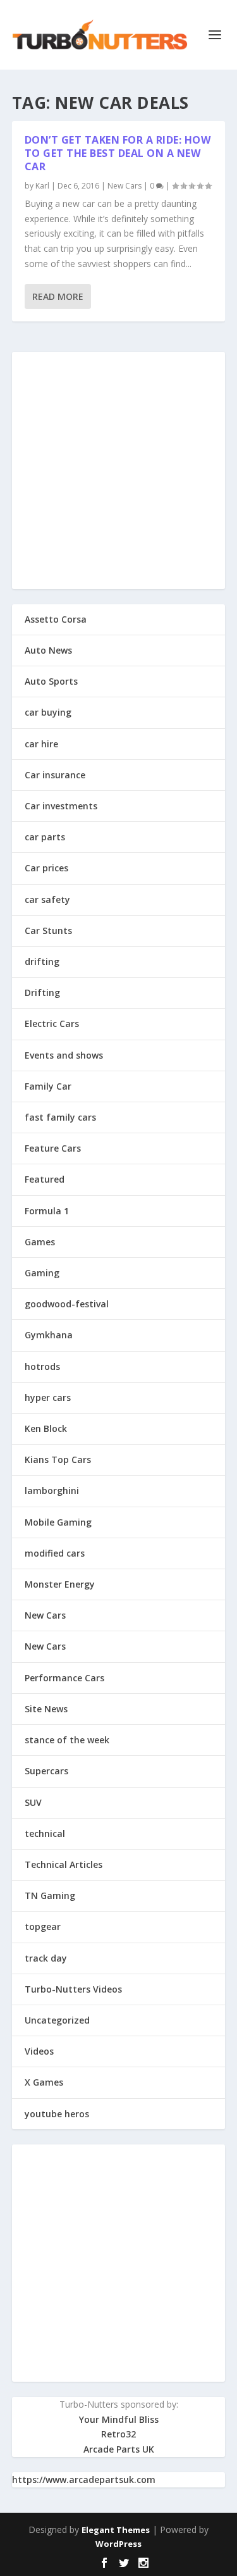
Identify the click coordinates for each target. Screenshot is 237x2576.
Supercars (46, 1771)
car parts (45, 837)
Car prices (46, 868)
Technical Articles (64, 1864)
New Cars (125, 186)
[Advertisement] (118, 470)
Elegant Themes (116, 2530)
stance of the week (67, 1740)
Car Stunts (48, 930)
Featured (45, 1179)
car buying (48, 712)
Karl (42, 186)
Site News (46, 1709)
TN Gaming (50, 1895)
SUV (33, 1802)
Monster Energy (60, 1584)
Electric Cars (52, 1024)
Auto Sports (51, 681)
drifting (42, 961)
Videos (39, 2051)
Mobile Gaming (58, 1522)
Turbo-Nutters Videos (73, 1989)
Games (40, 1242)
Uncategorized (57, 2020)
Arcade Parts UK (119, 2449)
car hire (41, 744)
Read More (58, 296)
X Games (44, 2082)
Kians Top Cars (58, 1459)
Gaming (42, 1273)
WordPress (118, 2544)
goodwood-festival (67, 1304)
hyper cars (48, 1397)
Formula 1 (47, 1211)
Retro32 (118, 2434)
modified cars (55, 1553)
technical (45, 1833)
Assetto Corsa (56, 619)
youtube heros (57, 2114)
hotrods (42, 1366)
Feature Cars (53, 1148)
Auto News (48, 650)
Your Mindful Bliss (119, 2419)
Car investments (61, 806)
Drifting (42, 992)
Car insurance (55, 775)
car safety (47, 899)
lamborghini (52, 1490)
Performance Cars (64, 1678)
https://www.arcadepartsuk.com (84, 2480)
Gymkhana (49, 1335)
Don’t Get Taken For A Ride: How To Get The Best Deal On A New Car (118, 153)
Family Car (48, 1086)
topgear (43, 1926)
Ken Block (46, 1428)
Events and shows (64, 1055)
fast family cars (60, 1117)
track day (46, 1958)
